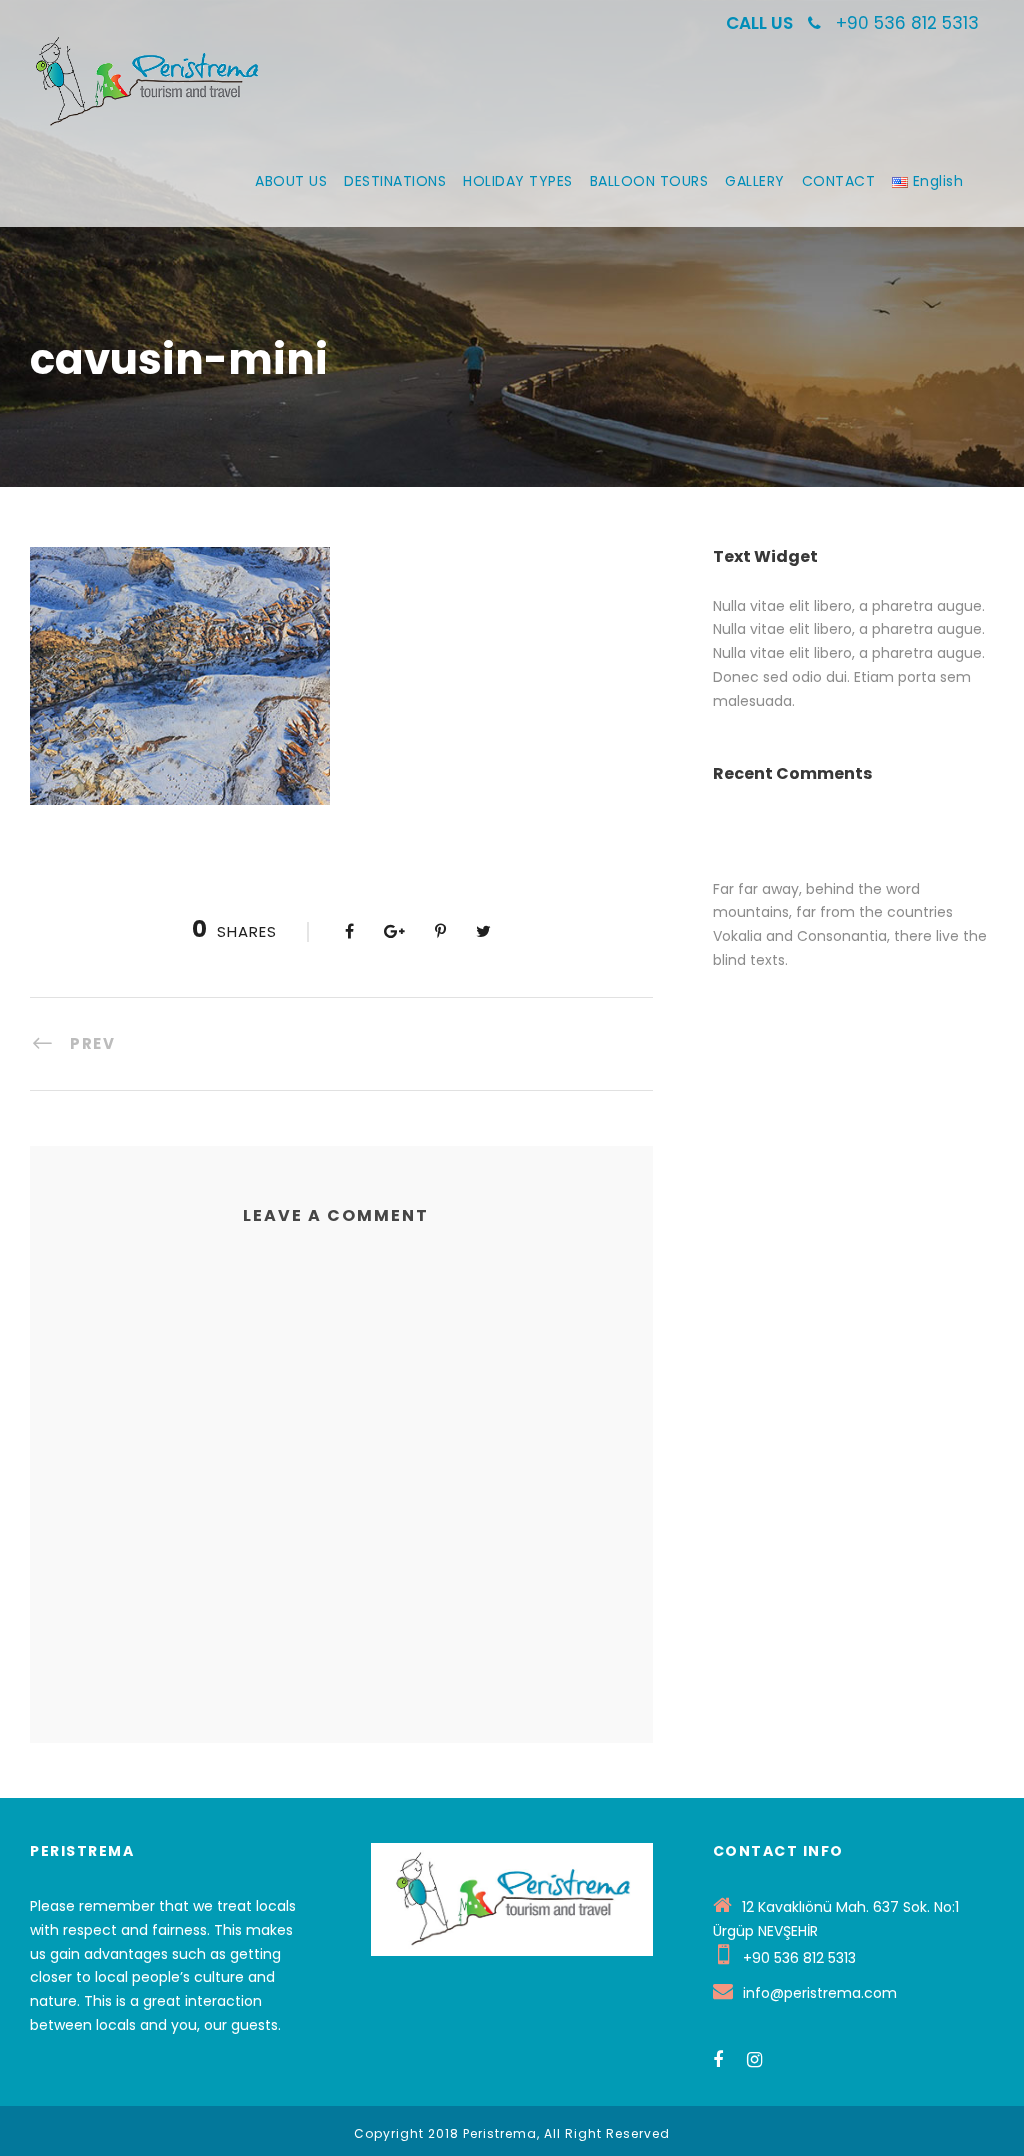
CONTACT (839, 181)
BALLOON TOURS (649, 181)
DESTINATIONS (395, 181)
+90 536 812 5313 (907, 23)
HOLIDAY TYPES (518, 181)
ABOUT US (291, 181)
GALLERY (755, 181)
